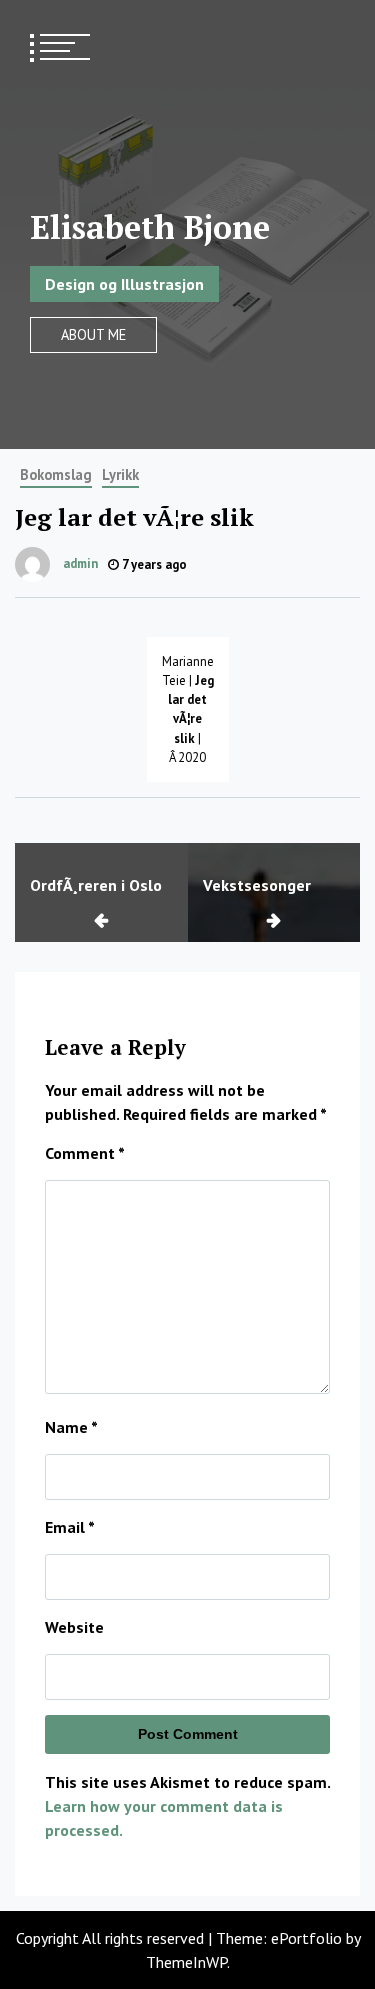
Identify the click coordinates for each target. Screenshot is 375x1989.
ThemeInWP (186, 1962)
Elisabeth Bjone (150, 227)
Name (71, 1427)
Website (74, 1627)
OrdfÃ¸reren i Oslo (96, 885)
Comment (85, 1153)
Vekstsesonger (257, 885)
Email (70, 1527)
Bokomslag (56, 474)
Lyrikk (120, 474)
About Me (93, 334)
